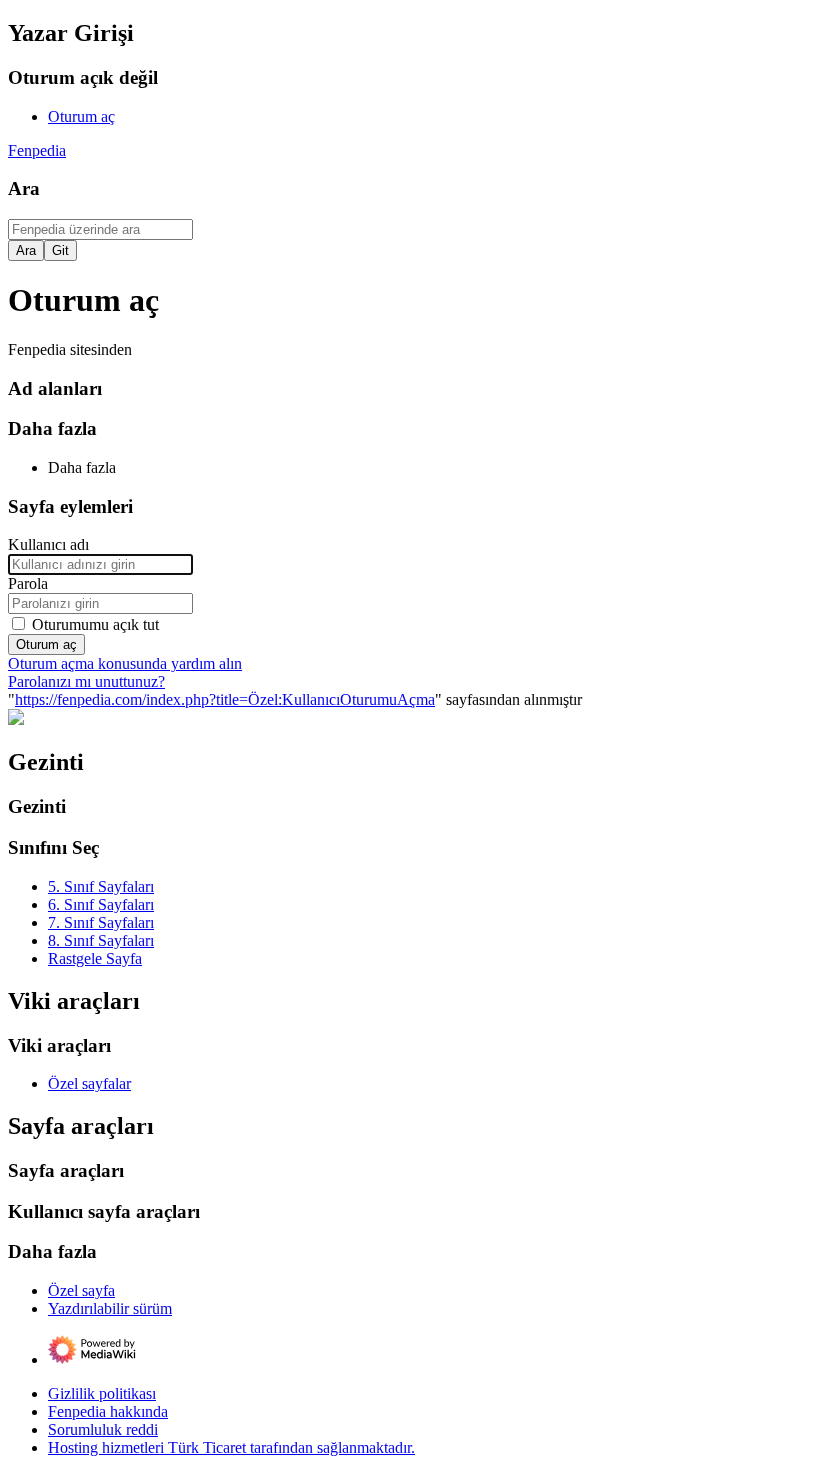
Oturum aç (46, 644)
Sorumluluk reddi (103, 1429)
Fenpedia (37, 150)
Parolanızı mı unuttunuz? (86, 681)
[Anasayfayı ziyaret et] (16, 719)
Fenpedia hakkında (108, 1411)
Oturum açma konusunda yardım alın (125, 663)
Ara (24, 188)
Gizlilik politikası (102, 1393)
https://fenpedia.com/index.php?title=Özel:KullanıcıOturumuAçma (225, 699)
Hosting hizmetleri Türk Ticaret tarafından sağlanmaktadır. (231, 1447)
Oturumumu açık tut (95, 624)
